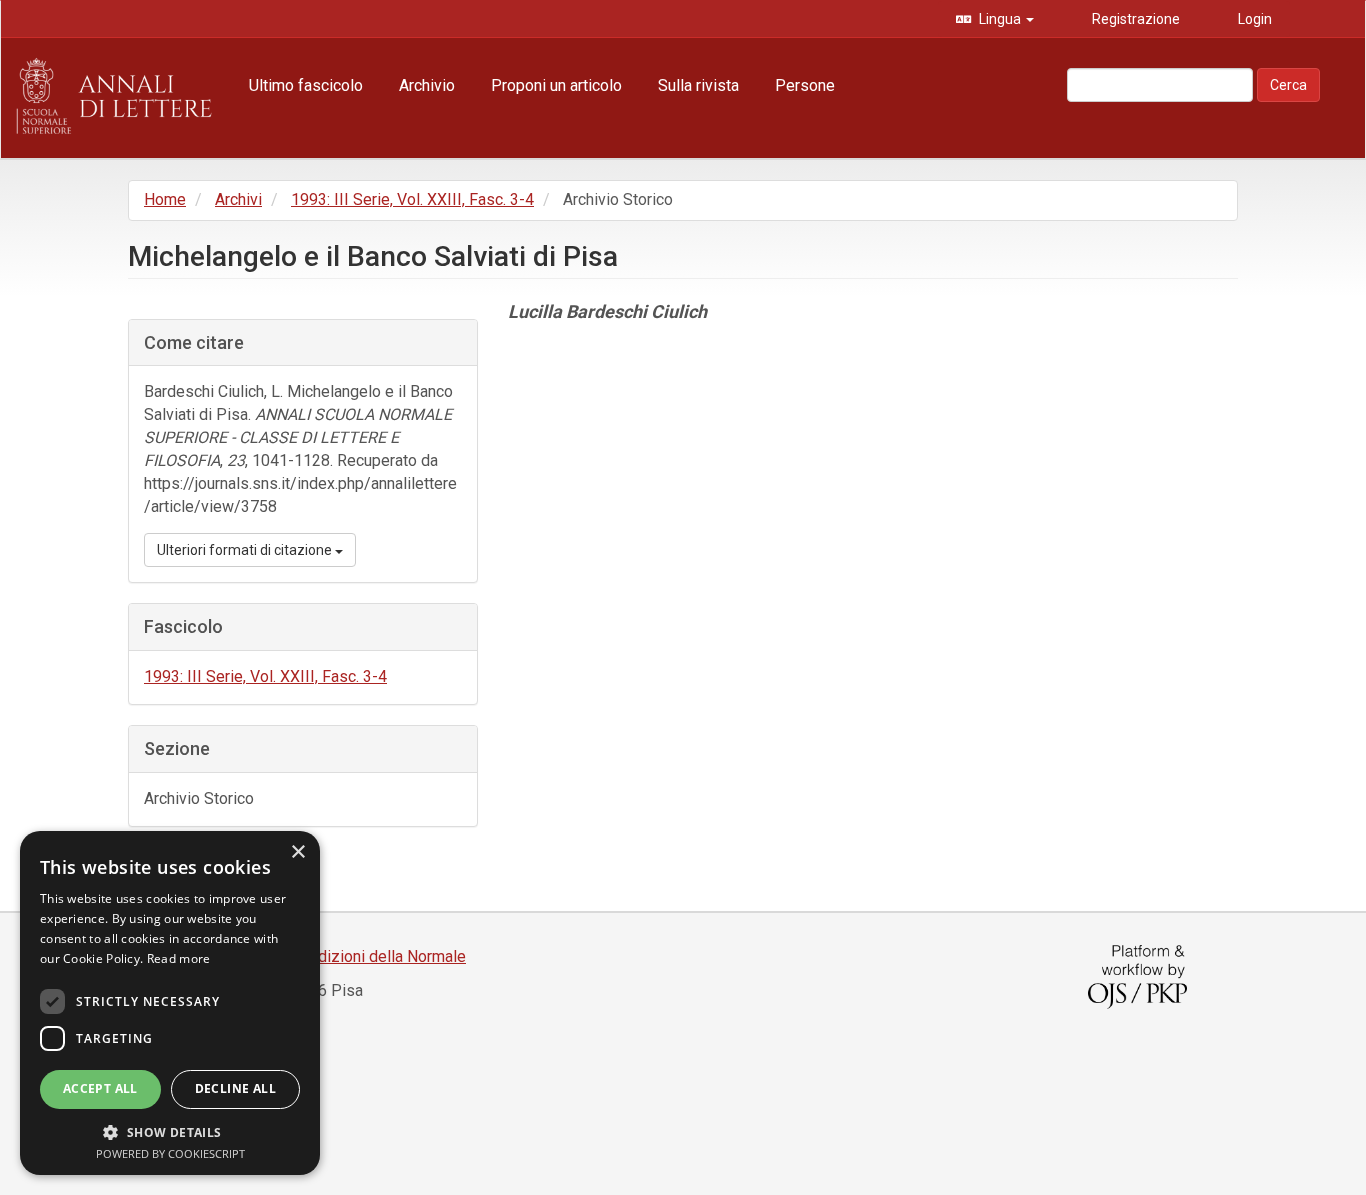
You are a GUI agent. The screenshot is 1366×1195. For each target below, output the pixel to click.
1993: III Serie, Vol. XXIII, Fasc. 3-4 (412, 199)
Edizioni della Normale (387, 956)
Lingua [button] (1000, 19)
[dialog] (170, 1003)
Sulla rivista (698, 85)
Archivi (238, 199)
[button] (170, 1131)
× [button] (297, 852)
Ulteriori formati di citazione (246, 550)
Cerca (1288, 85)
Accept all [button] (100, 1088)
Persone (805, 85)
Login (1253, 19)
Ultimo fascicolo (306, 85)
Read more (179, 958)
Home (165, 199)
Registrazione (1134, 19)
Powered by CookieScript (170, 1153)
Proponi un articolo (556, 85)
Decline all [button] (235, 1088)
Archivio (427, 85)
